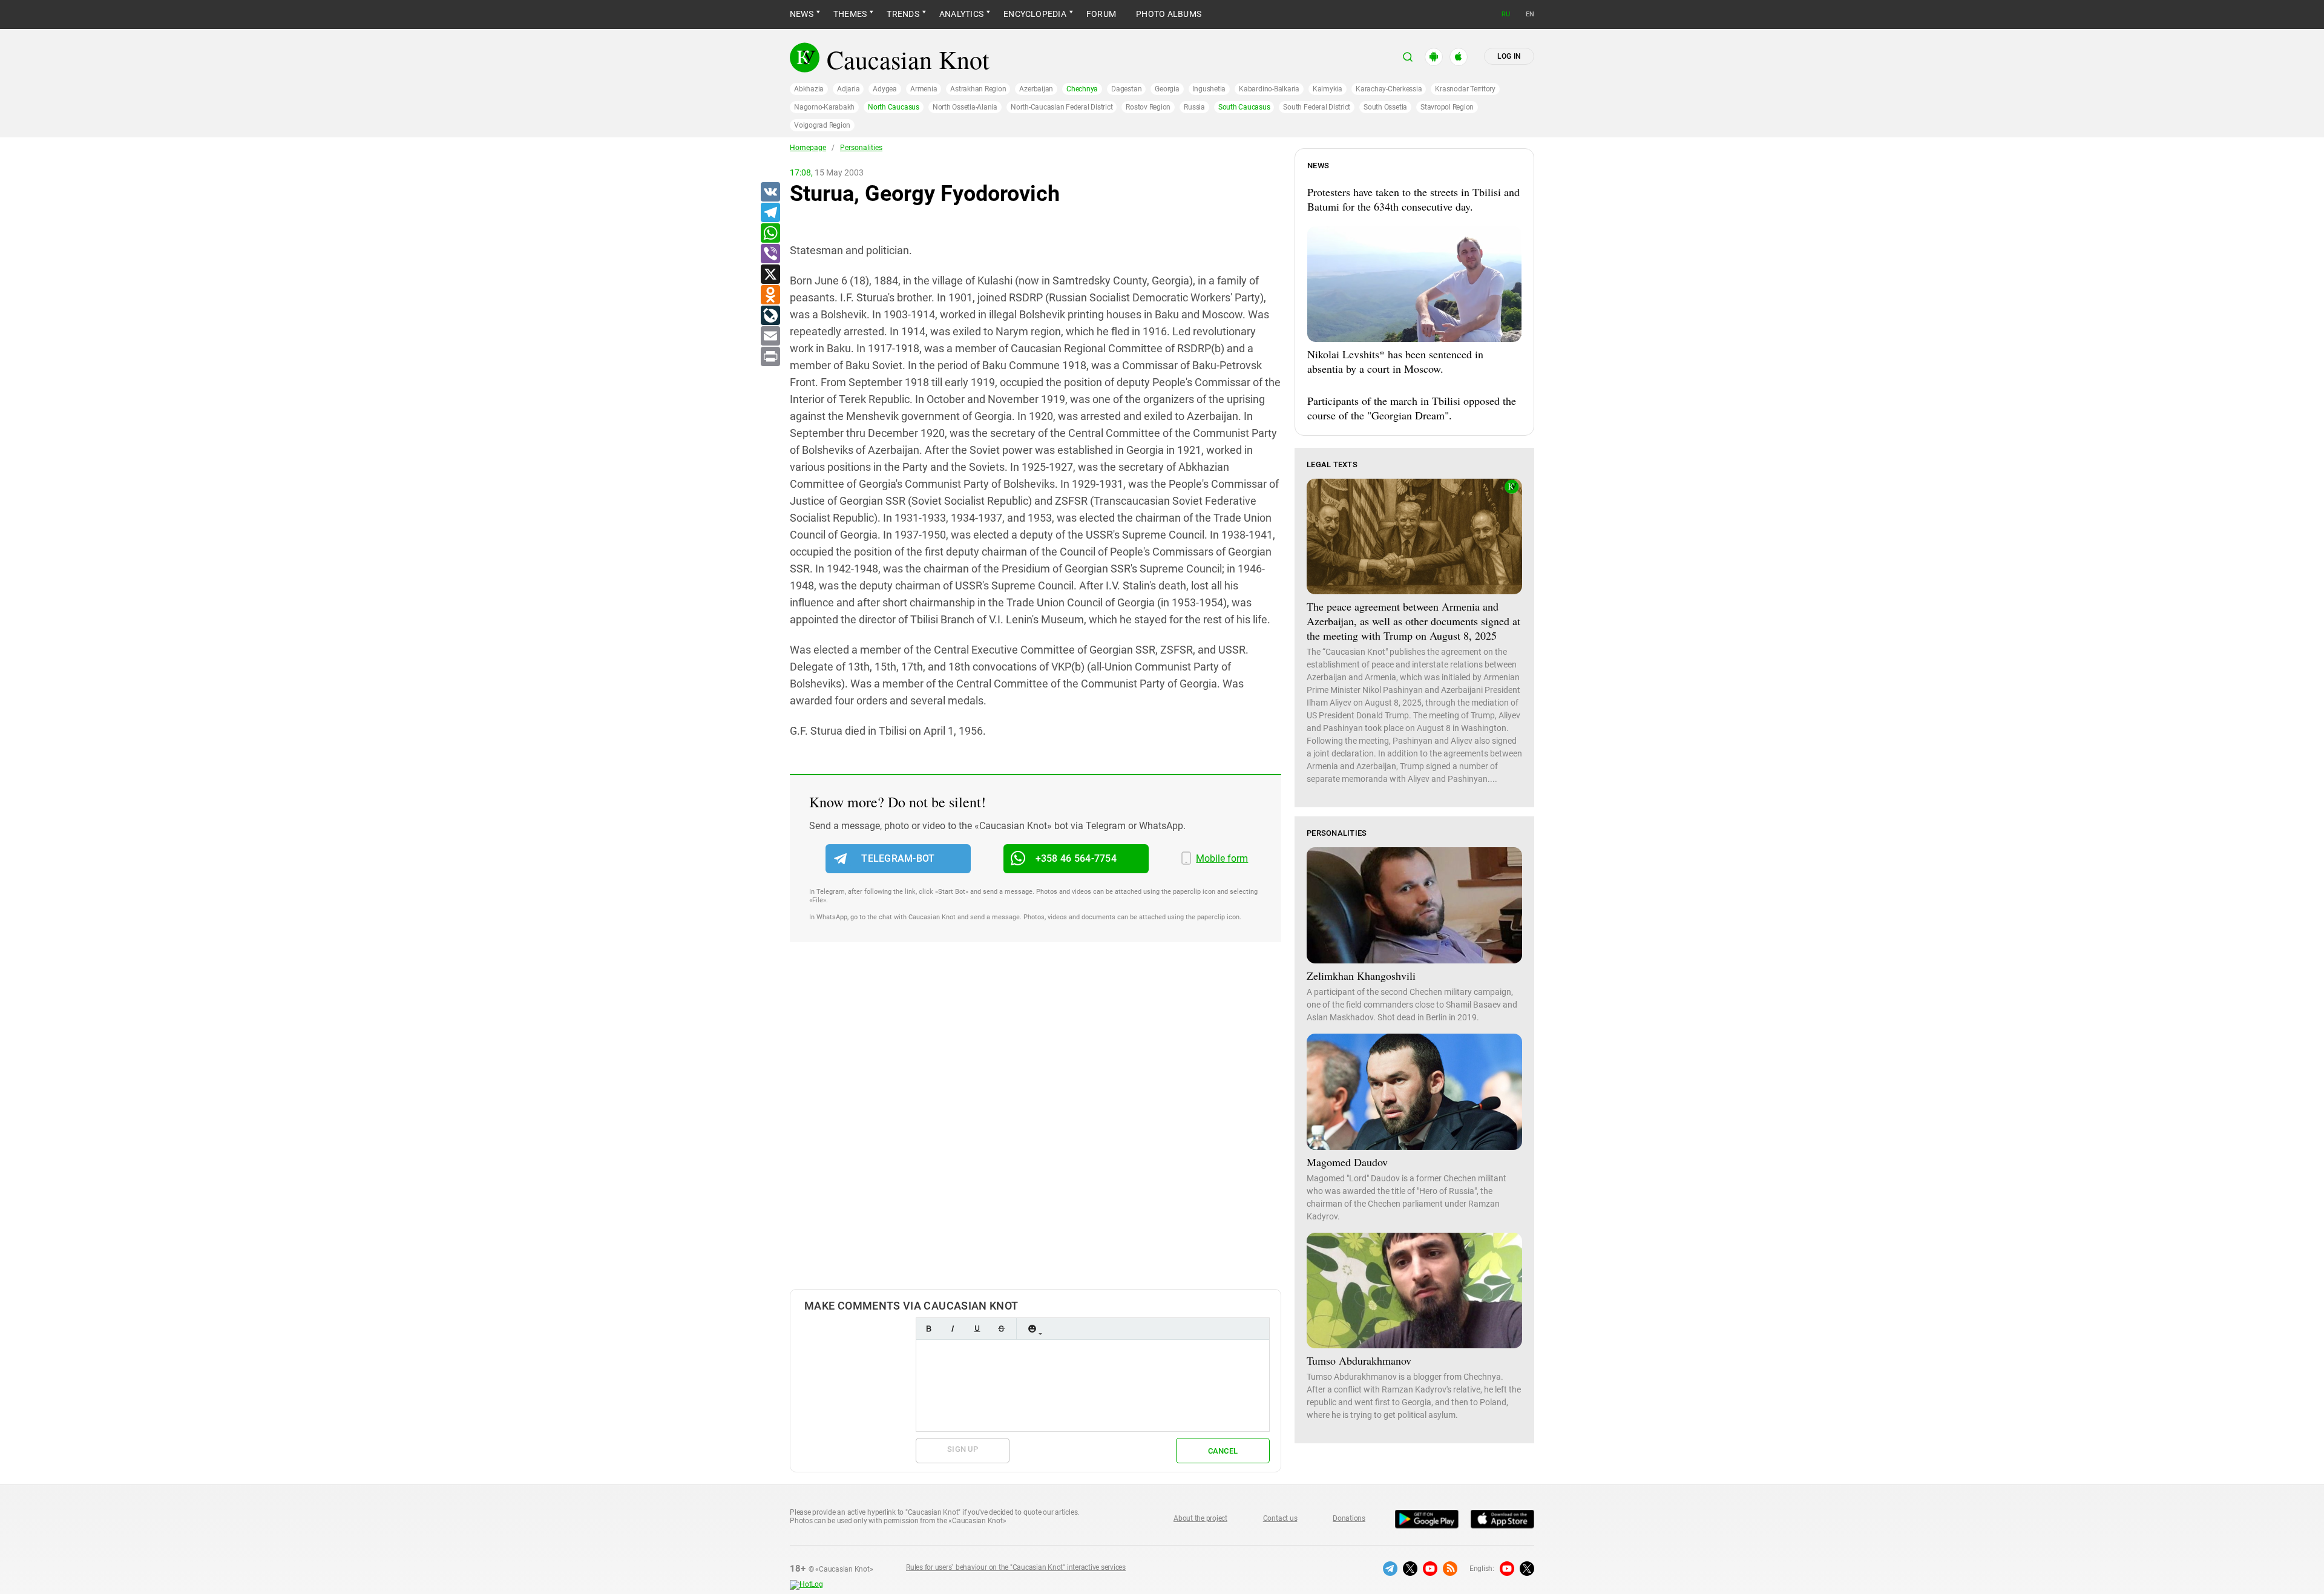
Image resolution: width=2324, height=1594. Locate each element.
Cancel (1223, 1451)
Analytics (961, 14)
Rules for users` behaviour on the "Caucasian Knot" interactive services (1016, 1567)
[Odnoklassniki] (770, 295)
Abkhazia (809, 89)
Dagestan (1126, 89)
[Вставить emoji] (1032, 1329)
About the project (1200, 1518)
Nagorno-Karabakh (824, 107)
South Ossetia (1385, 107)
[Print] (770, 357)
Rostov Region (1148, 107)
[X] (770, 275)
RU (1506, 14)
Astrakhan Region (978, 89)
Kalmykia (1328, 89)
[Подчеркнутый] (977, 1329)
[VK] (770, 192)
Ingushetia (1210, 89)
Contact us (1280, 1518)
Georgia (1167, 89)
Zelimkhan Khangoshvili (1361, 976)
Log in (1509, 56)
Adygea (885, 89)
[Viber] (770, 254)
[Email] (770, 336)
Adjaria (848, 89)
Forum (1101, 14)
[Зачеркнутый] (1001, 1329)
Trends (903, 14)
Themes (850, 14)
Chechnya (1082, 89)
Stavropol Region (1447, 107)
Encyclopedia (1035, 14)
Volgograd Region (822, 125)
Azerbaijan (1036, 89)
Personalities (861, 148)
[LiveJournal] (770, 316)
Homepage (808, 148)
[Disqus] (1036, 1128)
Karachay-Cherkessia (1389, 89)
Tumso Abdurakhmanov (1359, 1360)
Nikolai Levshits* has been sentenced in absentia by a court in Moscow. (1395, 361)
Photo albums (1169, 14)
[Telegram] (770, 213)
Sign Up (963, 1449)
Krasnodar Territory (1465, 89)
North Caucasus (894, 107)
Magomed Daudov (1347, 1162)
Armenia (924, 89)
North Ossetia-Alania (965, 107)
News (802, 14)
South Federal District (1317, 107)
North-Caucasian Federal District (1062, 107)
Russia (1194, 107)
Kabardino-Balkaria (1269, 89)
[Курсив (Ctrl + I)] (953, 1329)
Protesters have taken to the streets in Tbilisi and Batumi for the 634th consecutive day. (1413, 199)
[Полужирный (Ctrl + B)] (928, 1329)
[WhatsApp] (770, 234)
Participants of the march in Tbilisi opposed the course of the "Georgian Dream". (1412, 408)
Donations (1349, 1518)
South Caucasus (1244, 107)
